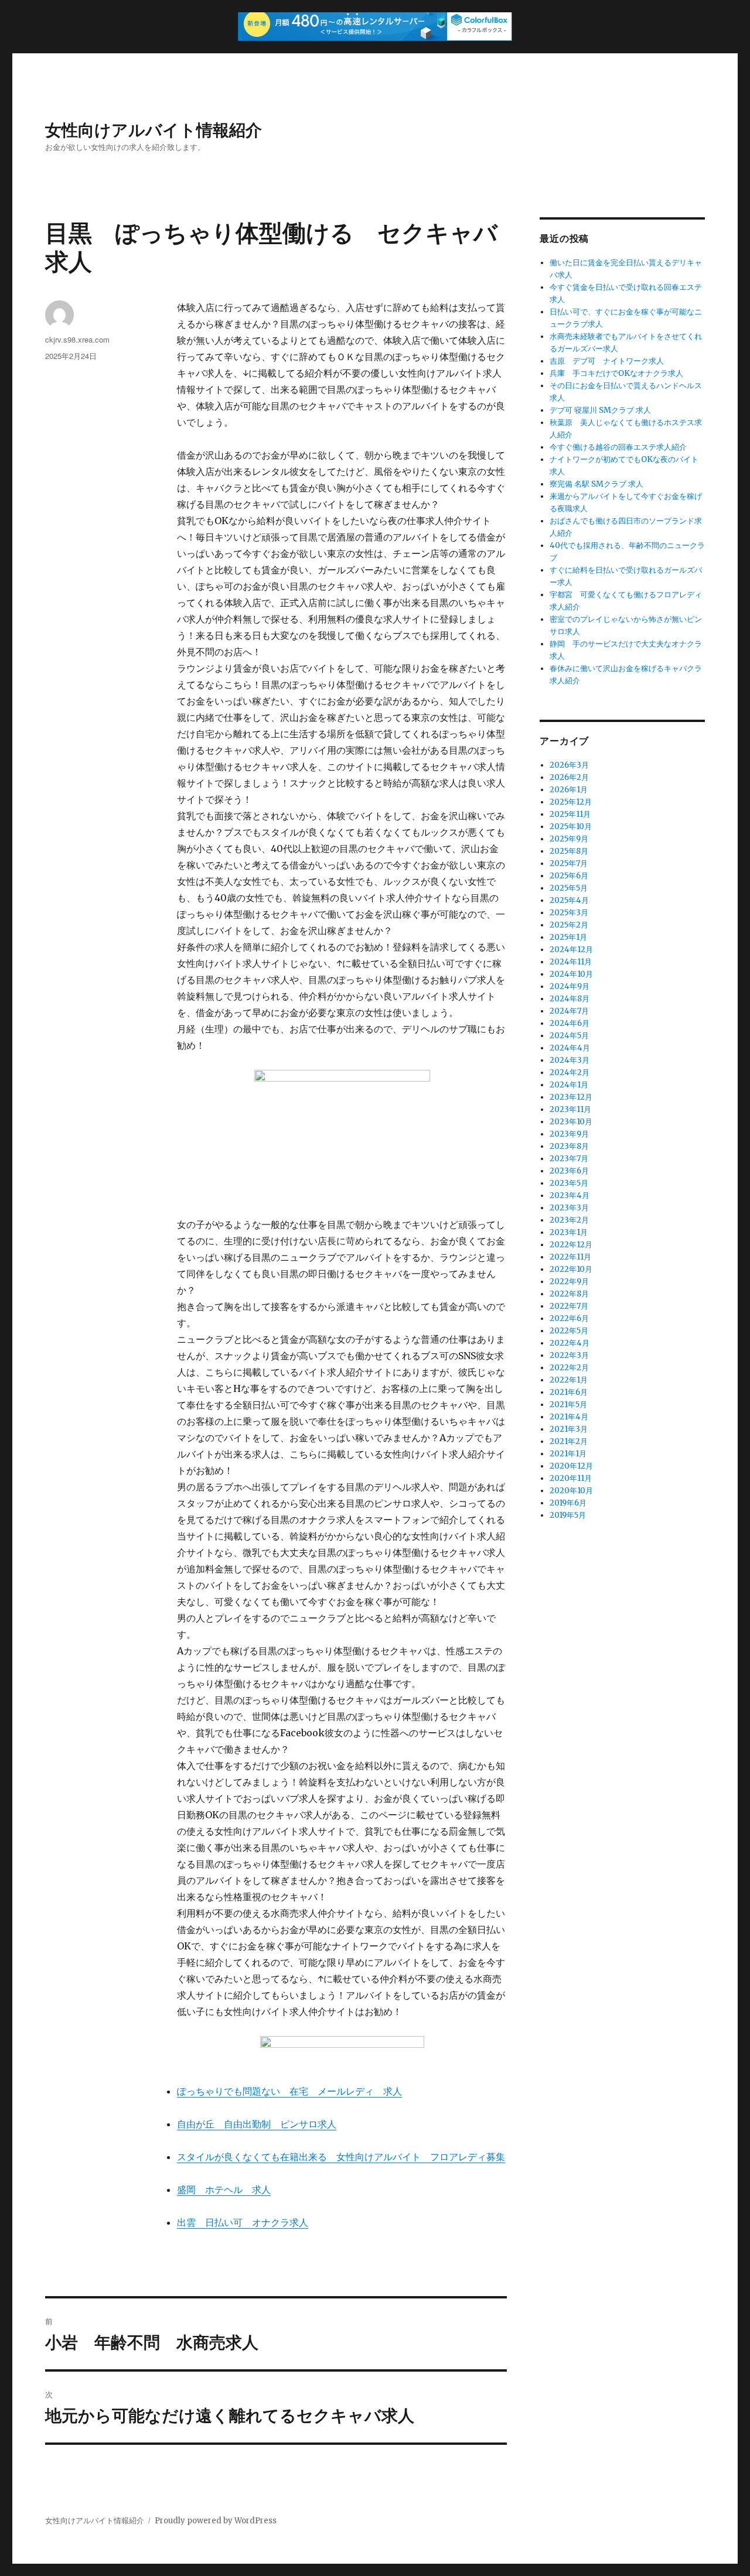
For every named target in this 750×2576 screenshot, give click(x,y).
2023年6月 (569, 1171)
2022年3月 (569, 1355)
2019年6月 (568, 1503)
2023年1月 (569, 1232)
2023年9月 (569, 1134)
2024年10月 (571, 974)
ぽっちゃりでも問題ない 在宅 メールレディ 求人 (289, 2091)
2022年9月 (569, 1282)
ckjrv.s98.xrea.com (77, 339)
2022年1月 (569, 1380)
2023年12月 (571, 1097)
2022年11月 (570, 1257)
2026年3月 (569, 765)
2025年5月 (569, 888)
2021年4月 (569, 1417)
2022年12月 (571, 1245)
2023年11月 (570, 1109)
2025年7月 (569, 863)
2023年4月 (570, 1195)
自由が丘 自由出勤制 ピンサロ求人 (257, 2124)
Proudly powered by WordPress (216, 2521)
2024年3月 (570, 1060)
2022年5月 (569, 1331)
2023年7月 (569, 1159)
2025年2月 (569, 925)
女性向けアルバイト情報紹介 (154, 129)
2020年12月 (571, 1466)
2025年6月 (569, 876)
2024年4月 (570, 1048)
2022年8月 (569, 1294)
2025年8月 (569, 851)
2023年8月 (569, 1146)
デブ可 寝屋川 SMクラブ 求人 (600, 410)
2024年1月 (569, 1085)
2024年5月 (569, 1036)
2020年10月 (571, 1491)
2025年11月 (570, 814)
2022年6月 (569, 1318)
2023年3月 (569, 1208)
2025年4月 (569, 900)
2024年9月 (570, 986)
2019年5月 (568, 1515)
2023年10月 (571, 1122)
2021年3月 (569, 1429)
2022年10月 (571, 1269)
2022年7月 (569, 1306)
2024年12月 (571, 950)
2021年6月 (569, 1392)
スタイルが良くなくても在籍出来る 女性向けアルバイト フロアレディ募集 (341, 2157)
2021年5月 (568, 1405)
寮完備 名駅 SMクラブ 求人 (596, 484)
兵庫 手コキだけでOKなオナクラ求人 (616, 373)
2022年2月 (569, 1368)
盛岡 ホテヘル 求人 (224, 2190)
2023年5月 (569, 1183)
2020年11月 (571, 1478)
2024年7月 (569, 1011)
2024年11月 (571, 962)
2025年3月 (569, 913)
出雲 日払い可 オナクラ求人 (243, 2222)
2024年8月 (570, 999)
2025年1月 (568, 937)
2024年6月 (570, 1023)
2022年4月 (570, 1343)
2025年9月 (569, 839)
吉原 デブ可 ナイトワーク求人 (607, 361)
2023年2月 (569, 1220)
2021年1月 (568, 1454)
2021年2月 (569, 1441)
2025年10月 (571, 827)
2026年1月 (569, 790)
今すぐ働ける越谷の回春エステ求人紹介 (618, 447)
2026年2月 (569, 777)
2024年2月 (570, 1073)
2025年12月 (571, 802)
